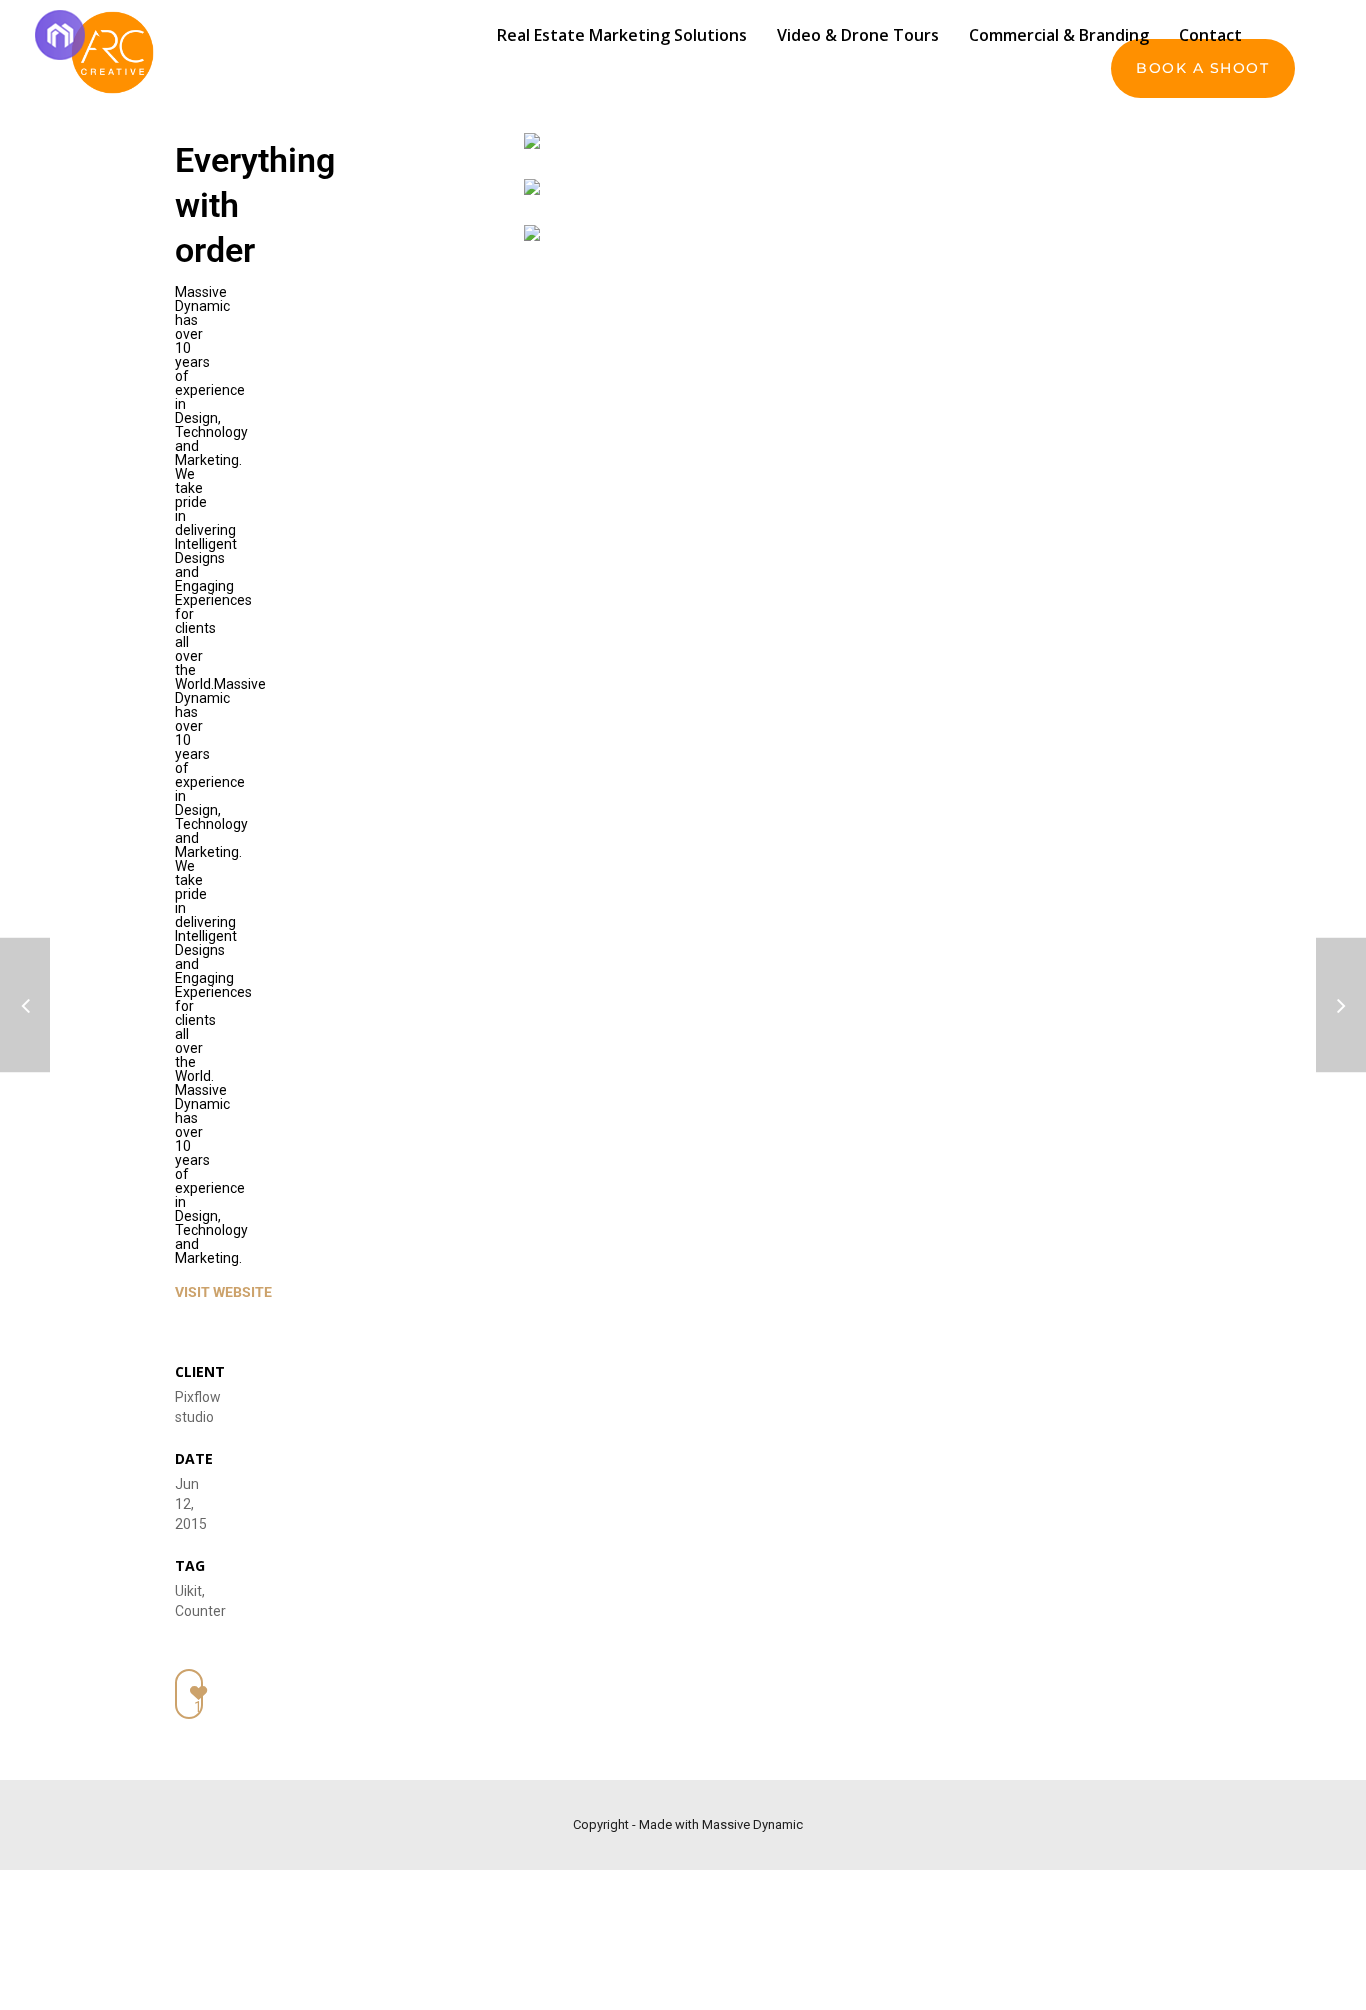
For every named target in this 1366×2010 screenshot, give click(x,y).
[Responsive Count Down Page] (25, 1005)
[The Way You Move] (1341, 1005)
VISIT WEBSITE (223, 1292)
